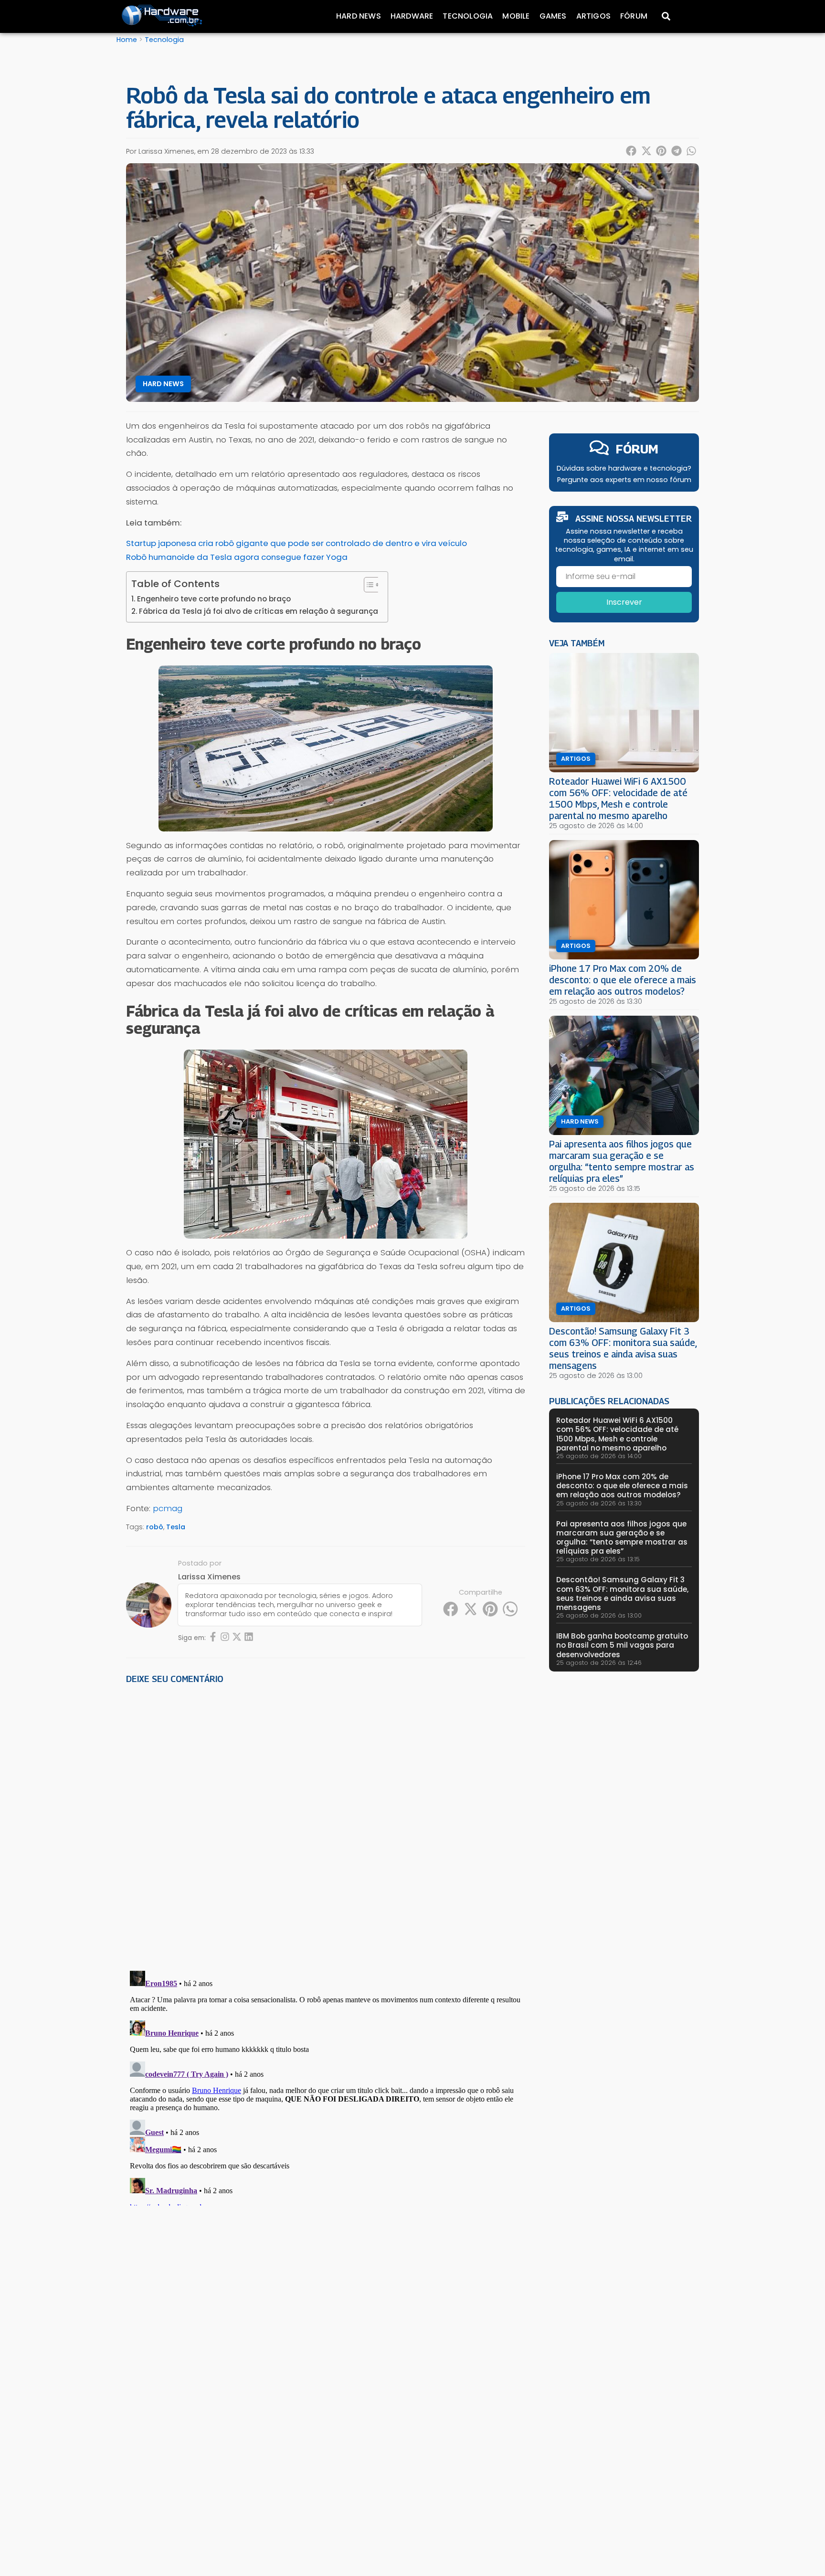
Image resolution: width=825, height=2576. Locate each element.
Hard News (359, 16)
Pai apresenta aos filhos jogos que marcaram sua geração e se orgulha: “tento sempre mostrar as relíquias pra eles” (622, 1161)
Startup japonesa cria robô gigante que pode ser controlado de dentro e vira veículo (296, 543)
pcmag (168, 1508)
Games (553, 16)
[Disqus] (326, 1824)
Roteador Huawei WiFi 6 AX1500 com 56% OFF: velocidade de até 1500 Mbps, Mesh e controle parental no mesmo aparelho (618, 798)
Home (127, 40)
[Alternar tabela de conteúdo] (367, 585)
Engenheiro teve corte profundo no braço (214, 599)
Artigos (593, 16)
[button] (632, 151)
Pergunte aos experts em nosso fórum (624, 480)
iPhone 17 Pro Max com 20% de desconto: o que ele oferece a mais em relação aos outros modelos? (623, 980)
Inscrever (624, 602)
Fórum (634, 16)
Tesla (176, 1527)
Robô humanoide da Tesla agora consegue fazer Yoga (237, 557)
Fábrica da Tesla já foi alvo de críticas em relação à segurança (259, 611)
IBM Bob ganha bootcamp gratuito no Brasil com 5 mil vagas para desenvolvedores (622, 1645)
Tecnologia (468, 16)
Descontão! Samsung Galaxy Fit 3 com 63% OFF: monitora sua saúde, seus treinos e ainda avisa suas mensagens (623, 1348)
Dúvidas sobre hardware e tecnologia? (624, 468)
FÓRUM (637, 449)
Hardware (412, 16)
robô (155, 1527)
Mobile (516, 16)
